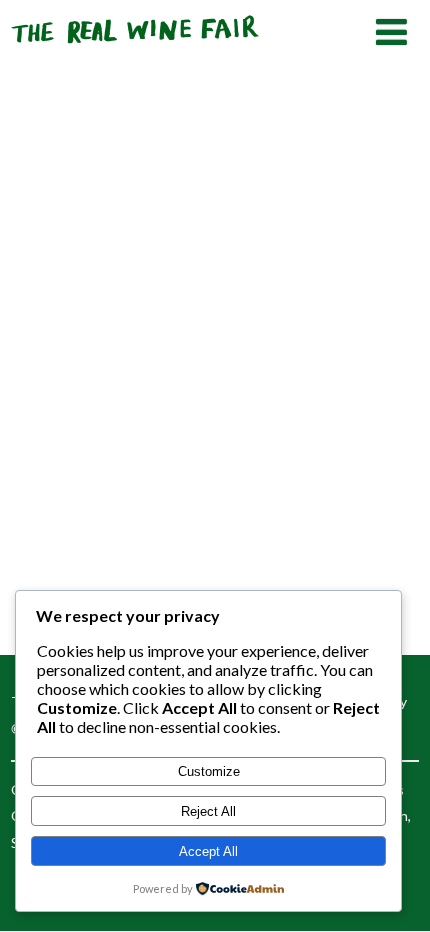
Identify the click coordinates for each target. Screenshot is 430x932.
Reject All (208, 811)
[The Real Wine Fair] (136, 51)
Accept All (208, 851)
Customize (209, 771)
